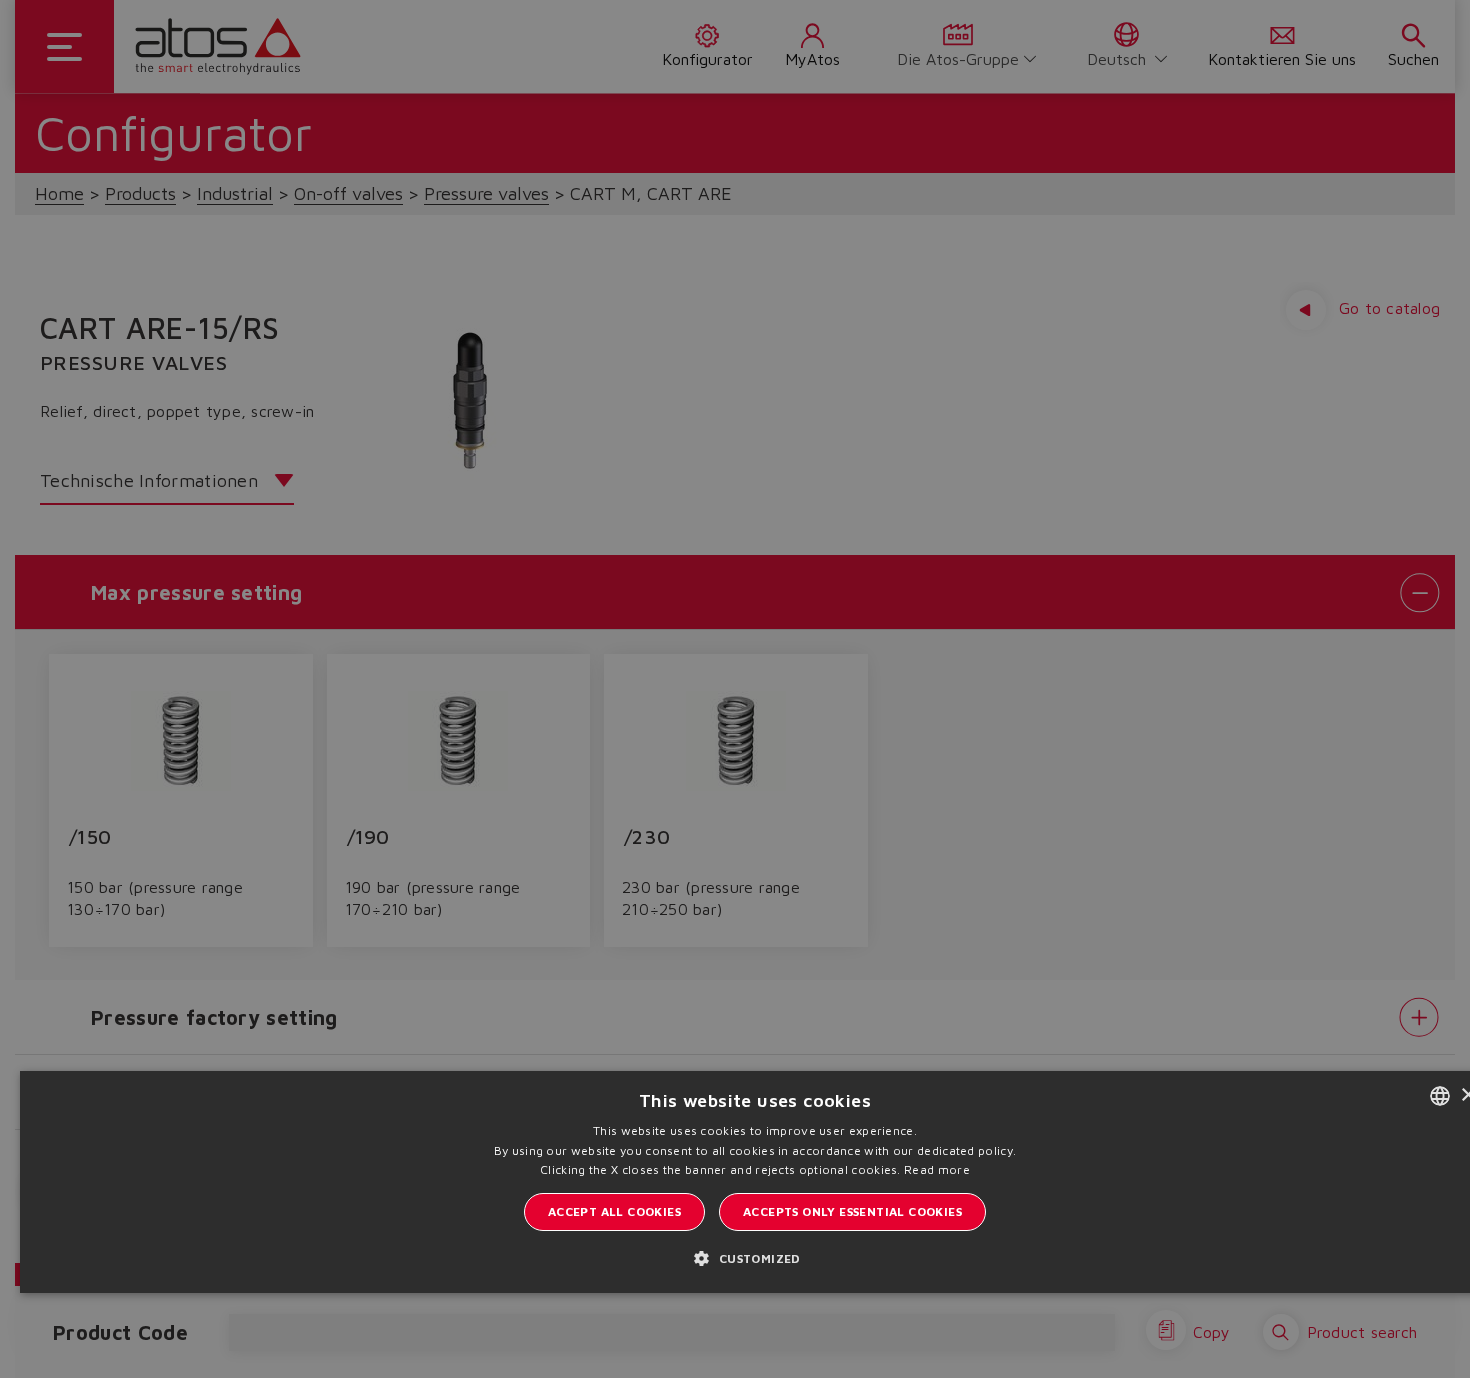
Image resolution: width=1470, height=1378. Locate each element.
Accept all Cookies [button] (614, 1211)
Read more (937, 1169)
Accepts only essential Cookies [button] (852, 1211)
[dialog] (735, 689)
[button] (754, 1257)
